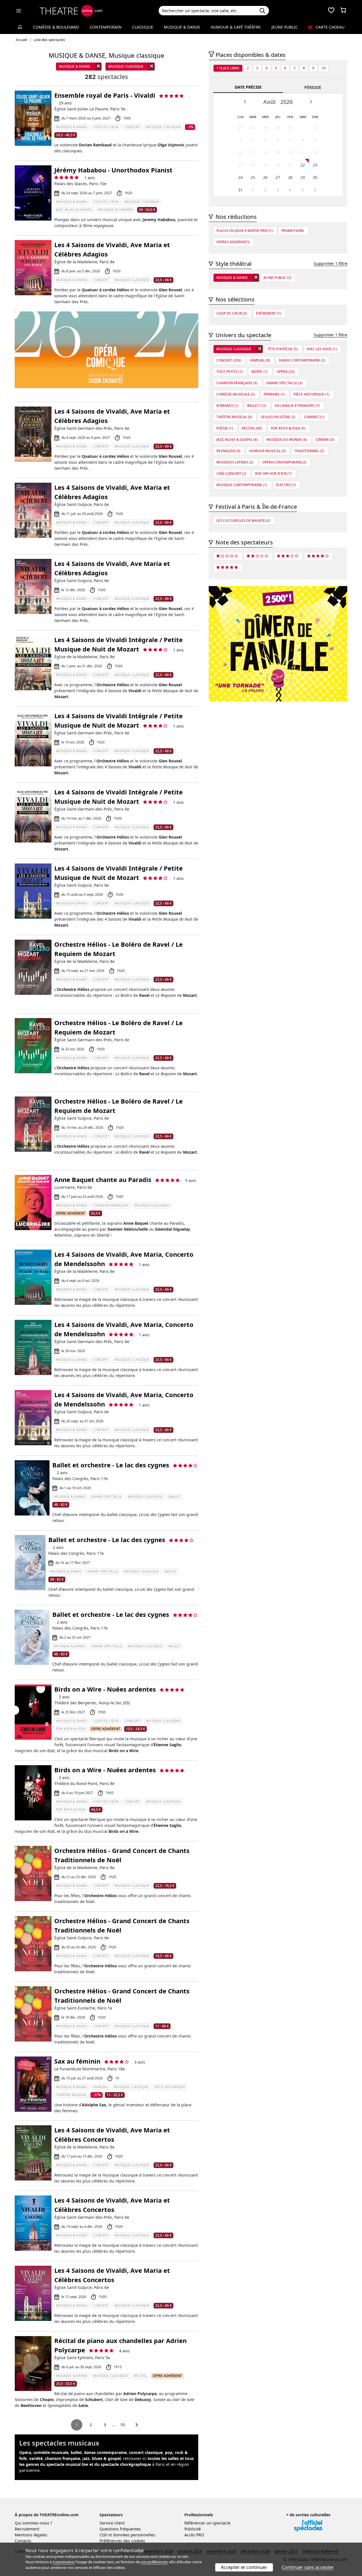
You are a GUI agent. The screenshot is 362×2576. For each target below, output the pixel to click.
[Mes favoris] (331, 11)
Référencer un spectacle (207, 2523)
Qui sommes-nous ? (33, 2523)
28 (253, 128)
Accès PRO (194, 2535)
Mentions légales (31, 2535)
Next (311, 102)
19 (265, 165)
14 (290, 152)
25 (253, 177)
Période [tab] (313, 87)
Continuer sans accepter (308, 2567)
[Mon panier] (343, 11)
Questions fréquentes (120, 2529)
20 (278, 165)
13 (278, 152)
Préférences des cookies (122, 2541)
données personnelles (134, 2535)
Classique (143, 27)
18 (253, 165)
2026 (286, 102)
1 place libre (228, 68)
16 (315, 152)
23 (315, 165)
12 (265, 152)
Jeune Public (285, 27)
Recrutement (27, 2529)
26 (265, 177)
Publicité (193, 2529)
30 (278, 128)
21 (290, 165)
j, (102, 2458)
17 (240, 165)
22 (303, 165)
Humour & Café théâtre (236, 27)
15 (303, 152)
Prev (245, 102)
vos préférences (154, 2562)
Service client (112, 2523)
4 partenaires (64, 2562)
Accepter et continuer (244, 2567)
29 (265, 128)
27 (240, 128)
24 (240, 177)
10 (122, 2425)
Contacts (23, 2541)
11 (253, 152)
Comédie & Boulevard (56, 27)
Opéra (25, 2452)
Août (270, 102)
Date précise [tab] (248, 87)
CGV (103, 2535)
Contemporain (106, 27)
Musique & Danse (182, 27)
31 (290, 128)
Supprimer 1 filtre (330, 263)
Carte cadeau (329, 27)
